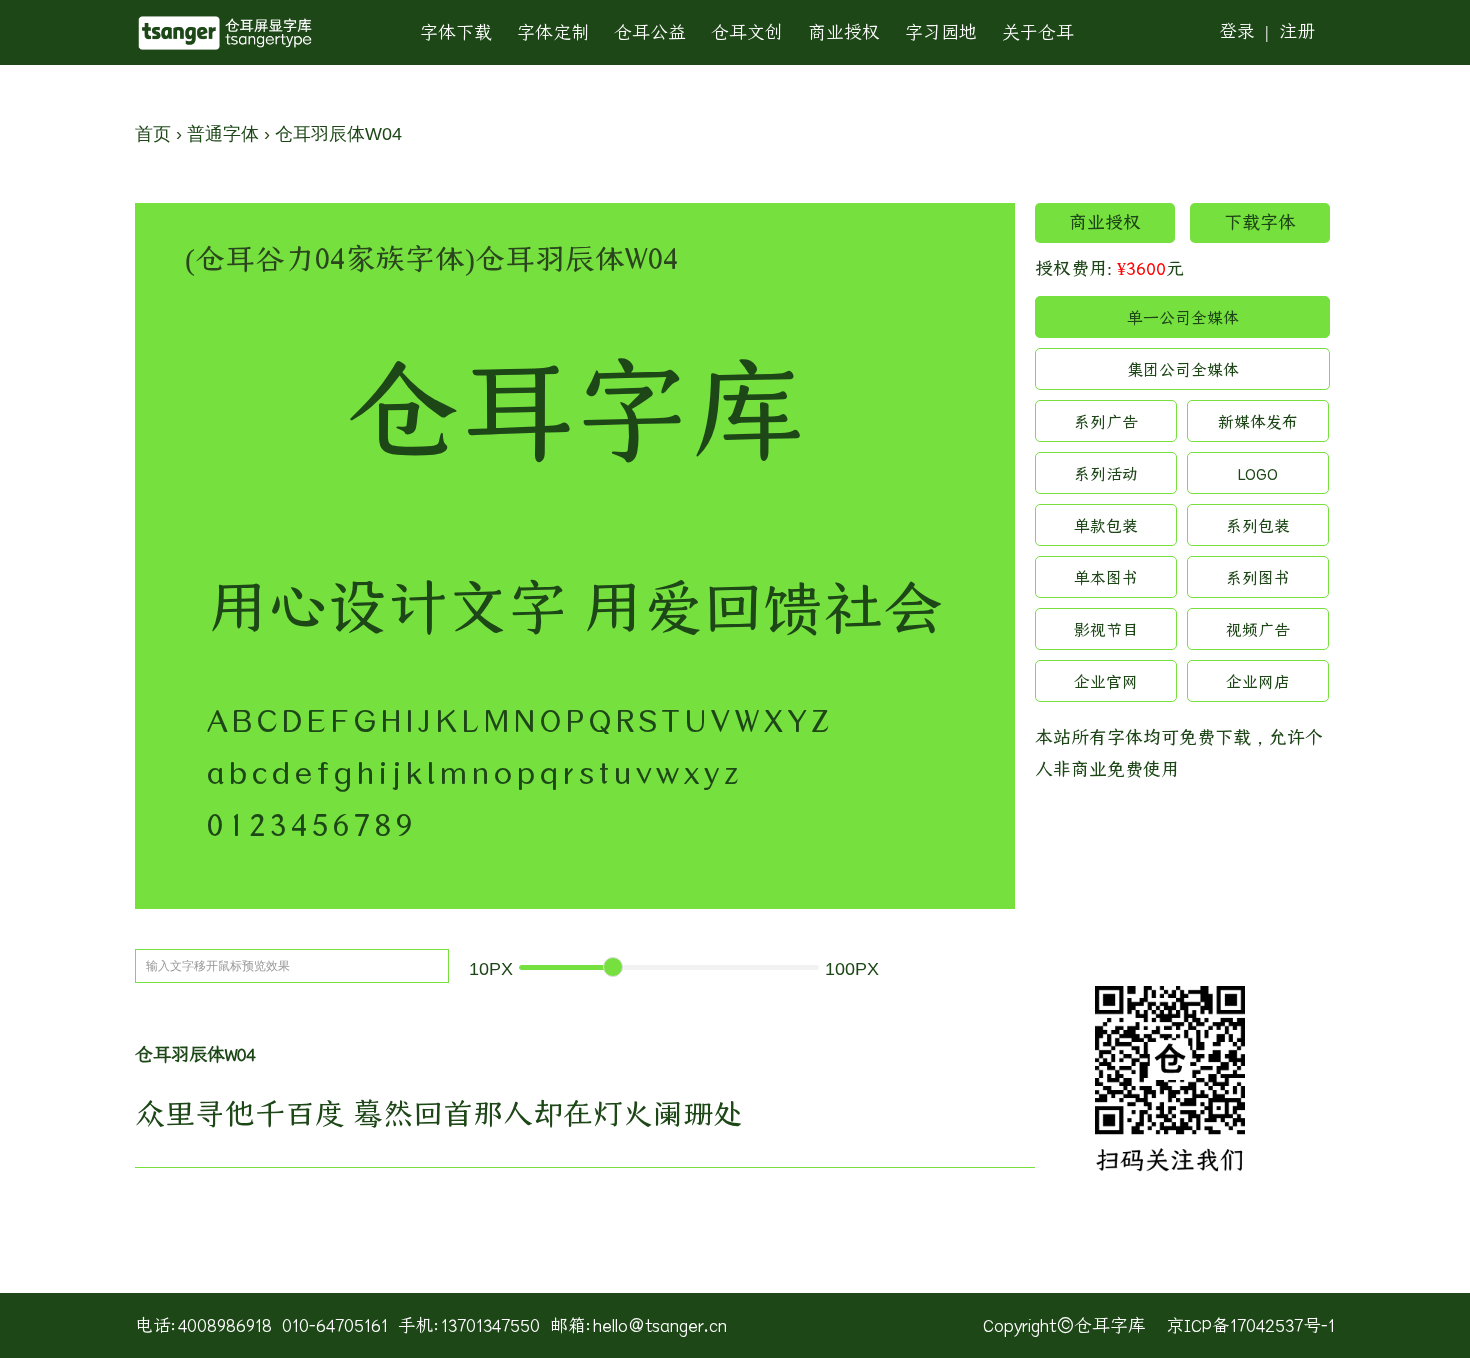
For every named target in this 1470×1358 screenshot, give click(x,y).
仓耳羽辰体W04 (338, 134)
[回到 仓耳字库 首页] (225, 33)
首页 (153, 134)
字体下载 (456, 32)
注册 (1297, 31)
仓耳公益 (650, 32)
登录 (1237, 31)
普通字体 (223, 134)
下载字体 (1260, 222)
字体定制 (553, 32)
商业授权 (844, 32)
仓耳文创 (747, 32)
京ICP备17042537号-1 (1250, 1325)
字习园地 (941, 32)
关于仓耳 (1038, 32)
